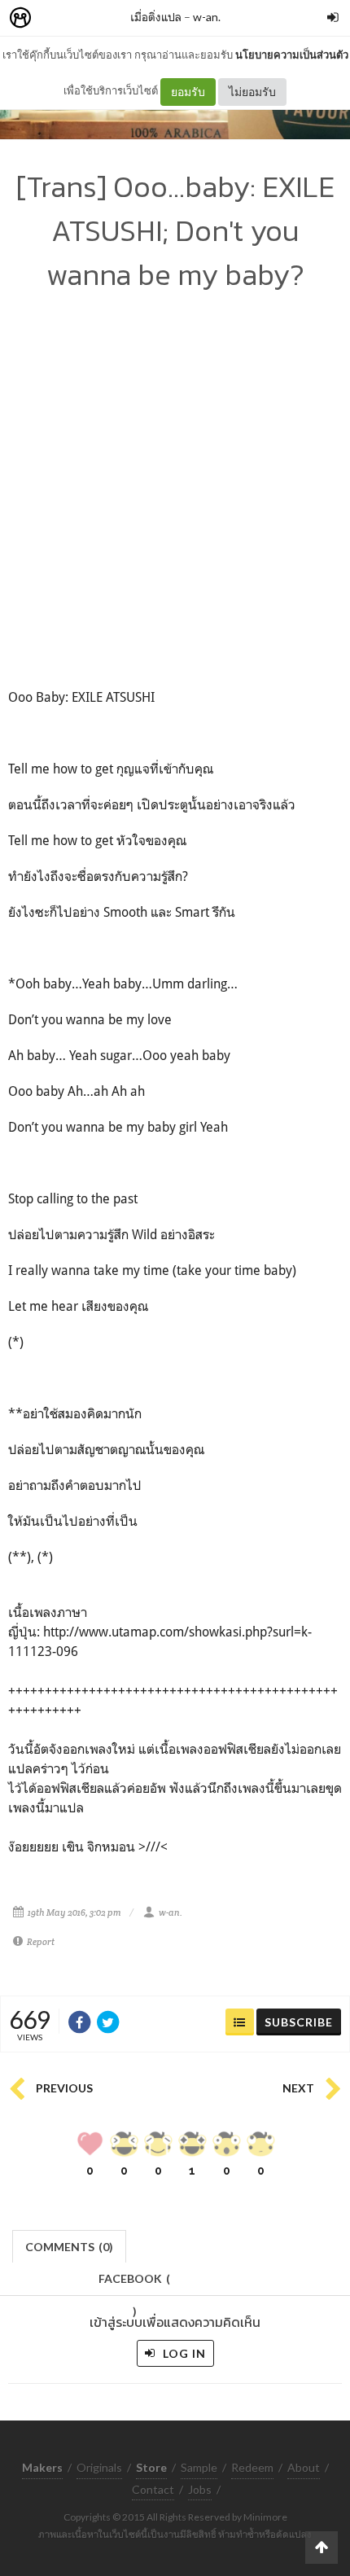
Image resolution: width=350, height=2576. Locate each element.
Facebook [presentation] (134, 2283)
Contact (153, 2489)
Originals (99, 2467)
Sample (199, 2467)
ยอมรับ (188, 92)
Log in (183, 2353)
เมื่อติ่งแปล (156, 17)
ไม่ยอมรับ (252, 92)
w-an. (207, 17)
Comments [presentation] (69, 2247)
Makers (56, 18)
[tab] (70, 2245)
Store (113, 18)
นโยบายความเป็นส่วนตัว (292, 55)
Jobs (200, 2489)
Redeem (252, 2467)
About (304, 2467)
